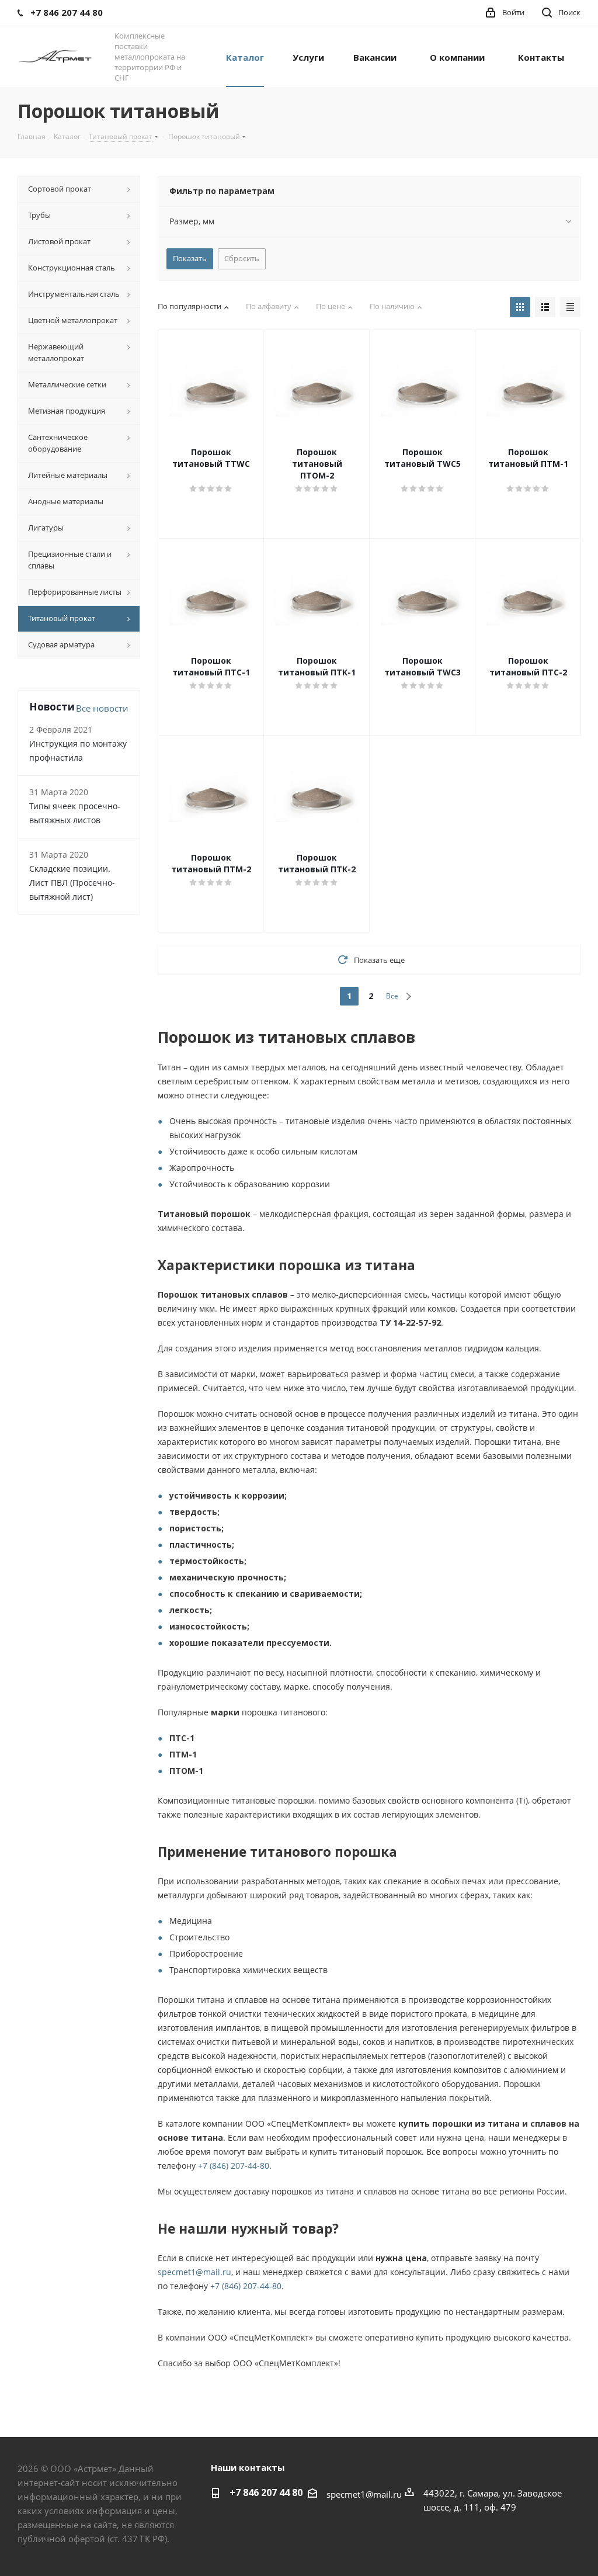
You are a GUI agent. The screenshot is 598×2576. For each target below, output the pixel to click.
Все (392, 996)
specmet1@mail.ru (194, 2272)
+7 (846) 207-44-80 (234, 2166)
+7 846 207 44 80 (266, 2492)
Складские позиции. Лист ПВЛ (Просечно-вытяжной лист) (72, 883)
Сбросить (242, 258)
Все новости (102, 708)
